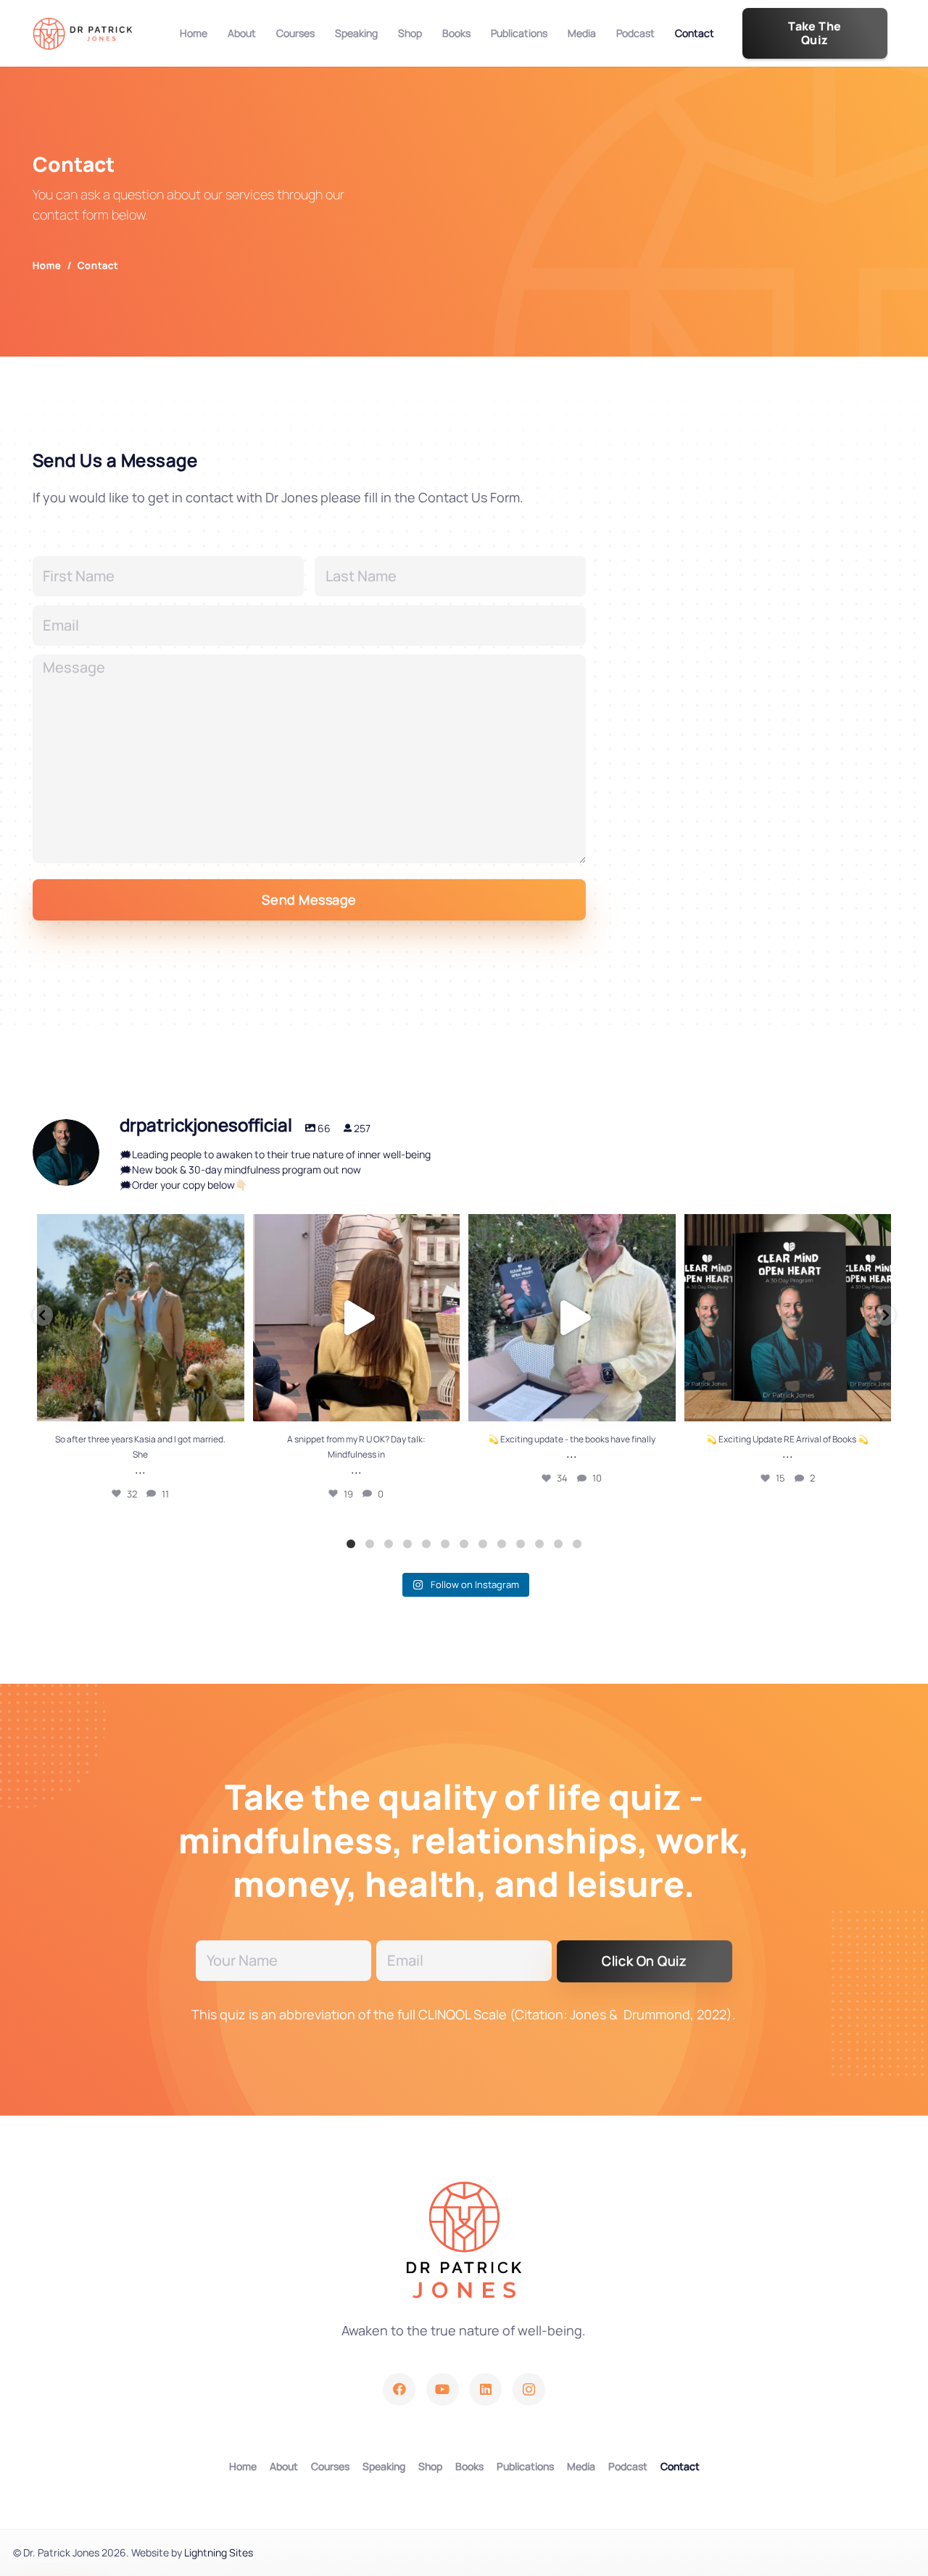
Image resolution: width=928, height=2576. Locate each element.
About (284, 2466)
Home (243, 2466)
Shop (430, 2466)
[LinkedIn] (485, 2389)
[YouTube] (443, 2389)
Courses (330, 2466)
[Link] (83, 34)
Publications (525, 2466)
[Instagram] (529, 2389)
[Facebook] (399, 2389)
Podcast (628, 2466)
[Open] (141, 1318)
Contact (680, 2466)
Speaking (384, 2466)
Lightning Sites (219, 2552)
